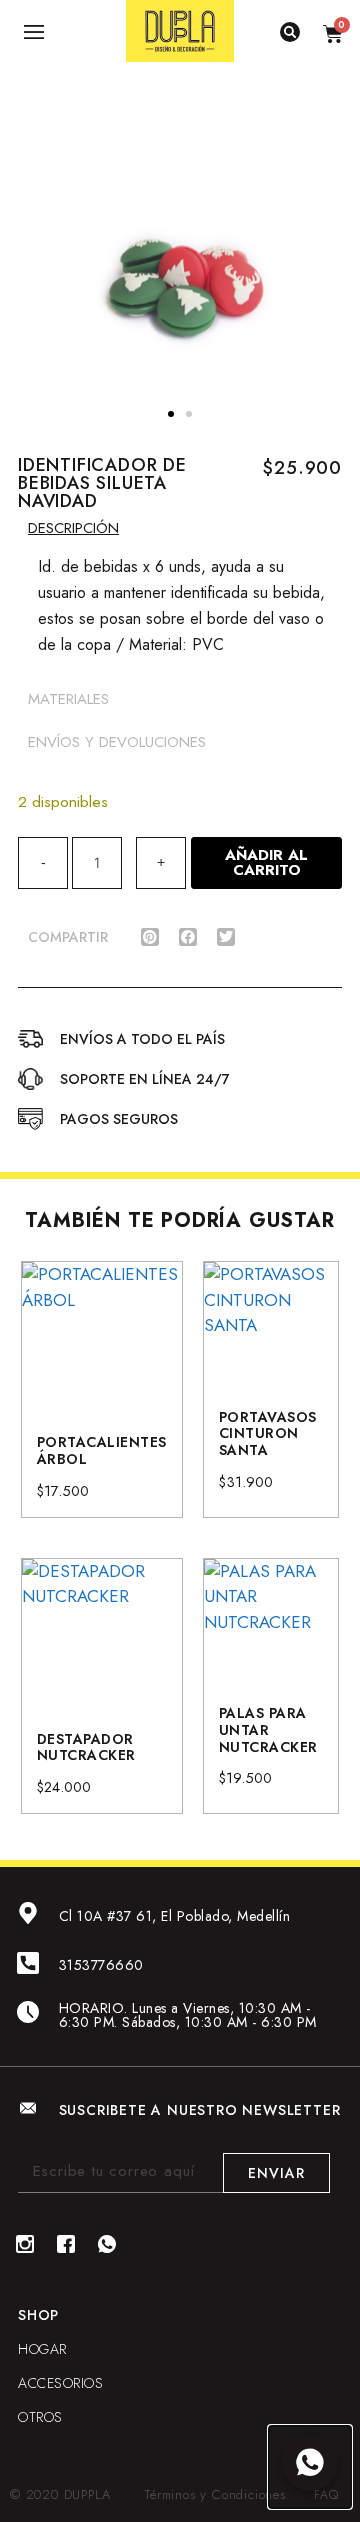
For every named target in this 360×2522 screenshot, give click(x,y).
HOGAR (42, 2349)
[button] (171, 414)
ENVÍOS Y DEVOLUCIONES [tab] (117, 742)
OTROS (40, 2417)
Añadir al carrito (266, 862)
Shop (38, 2315)
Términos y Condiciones (215, 2494)
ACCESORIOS (60, 2383)
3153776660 (101, 1965)
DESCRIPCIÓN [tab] (73, 528)
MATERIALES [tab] (68, 699)
